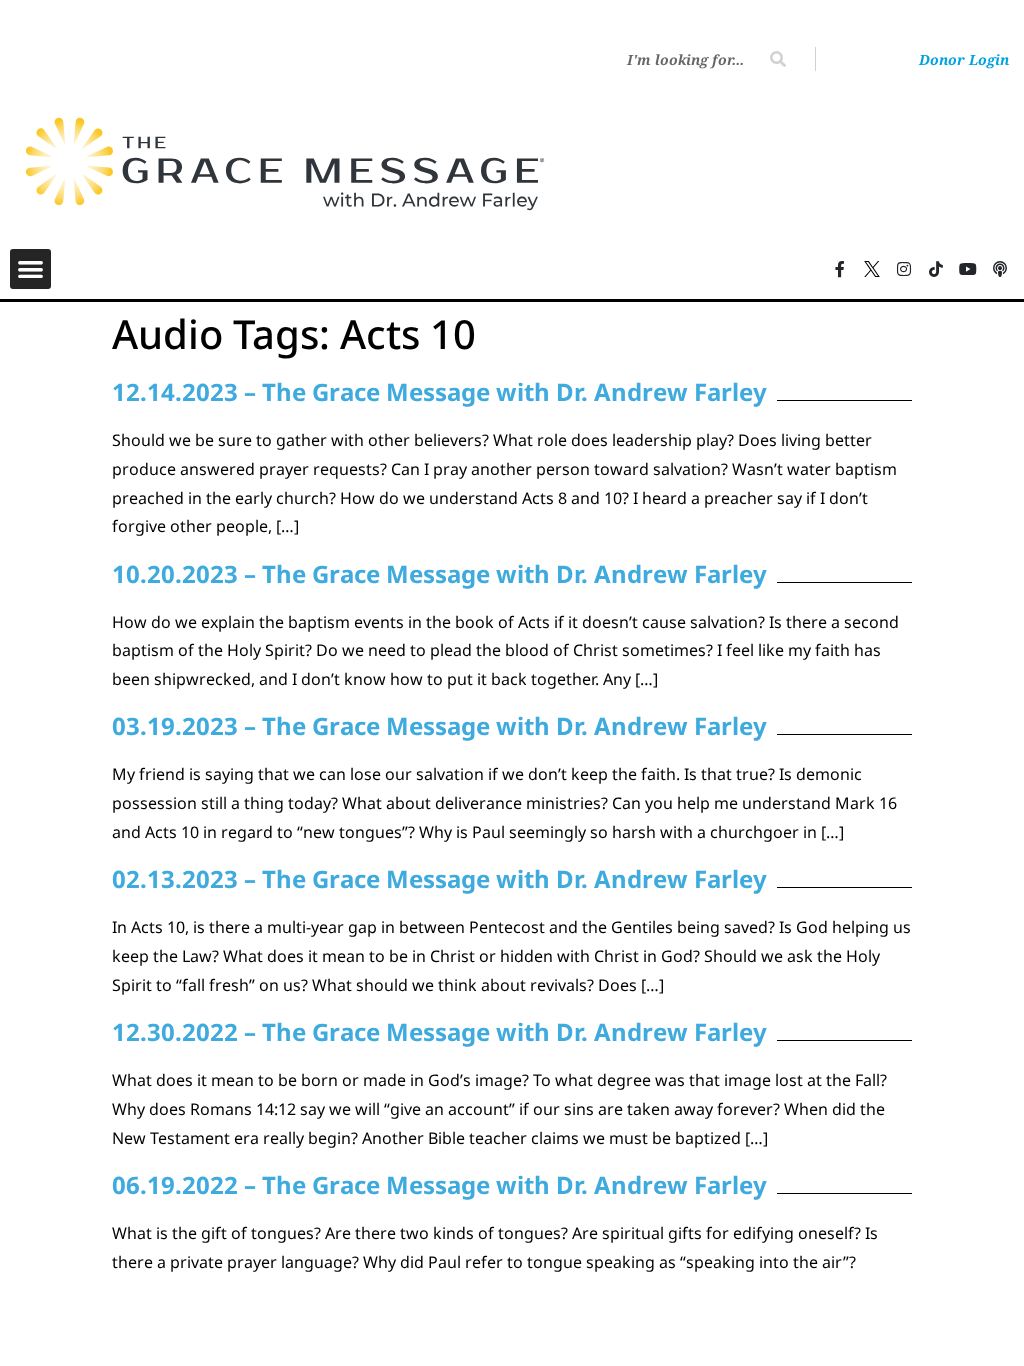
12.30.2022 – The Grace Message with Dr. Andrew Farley (439, 1031)
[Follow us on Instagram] (904, 269)
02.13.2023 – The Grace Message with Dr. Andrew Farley (439, 878)
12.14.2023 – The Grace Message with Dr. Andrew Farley (439, 391)
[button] (30, 269)
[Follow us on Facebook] (840, 269)
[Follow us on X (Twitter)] (872, 269)
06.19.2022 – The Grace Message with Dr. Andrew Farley (439, 1184)
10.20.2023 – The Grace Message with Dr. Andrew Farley (439, 573)
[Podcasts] (1000, 269)
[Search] (778, 59)
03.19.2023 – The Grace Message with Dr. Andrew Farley (439, 725)
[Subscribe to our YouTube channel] (968, 269)
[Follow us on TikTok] (936, 269)
